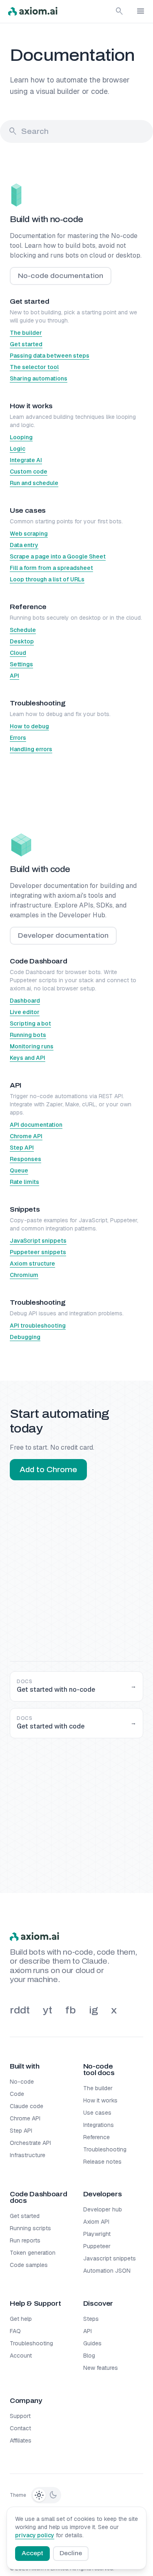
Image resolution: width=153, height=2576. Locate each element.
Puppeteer (97, 2246)
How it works (100, 2100)
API (14, 676)
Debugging (25, 1337)
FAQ (15, 2331)
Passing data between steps (50, 356)
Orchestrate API (30, 2143)
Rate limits (24, 1182)
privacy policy (35, 2535)
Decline (71, 2553)
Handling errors (31, 749)
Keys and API (28, 1058)
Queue (19, 1170)
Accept (32, 2553)
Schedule (23, 630)
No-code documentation (61, 276)
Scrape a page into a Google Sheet (58, 556)
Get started (26, 344)
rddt (20, 2010)
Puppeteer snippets (38, 1252)
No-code (22, 2082)
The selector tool (34, 367)
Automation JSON (107, 2271)
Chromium (24, 1275)
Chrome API (26, 1136)
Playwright (97, 2234)
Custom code (29, 472)
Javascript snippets (110, 2258)
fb (71, 2010)
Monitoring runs (32, 1046)
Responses (25, 1159)
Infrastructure (28, 2155)
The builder (26, 333)
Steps (91, 2319)
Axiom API (96, 2222)
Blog (89, 2356)
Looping (21, 437)
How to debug (29, 726)
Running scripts (30, 2228)
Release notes (102, 2162)
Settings (21, 664)
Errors (18, 738)
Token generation (33, 2253)
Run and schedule (34, 483)
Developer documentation (63, 935)
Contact (20, 2428)
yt (48, 2010)
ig (93, 2010)
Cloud (18, 653)
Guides (92, 2343)
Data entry (24, 545)
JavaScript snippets (38, 1241)
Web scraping (29, 534)
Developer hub (103, 2209)
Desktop (22, 641)
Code (17, 2094)
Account (21, 2356)
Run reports (25, 2240)
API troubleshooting (38, 1326)
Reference (96, 2137)
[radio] (39, 2495)
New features (101, 2368)
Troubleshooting (105, 2149)
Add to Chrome (48, 1470)
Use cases (97, 2113)
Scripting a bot (30, 1023)
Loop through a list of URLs (47, 579)
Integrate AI (26, 460)
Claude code (27, 2106)
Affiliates (21, 2440)
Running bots (28, 1035)
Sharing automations (39, 378)
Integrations (99, 2125)
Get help (21, 2319)
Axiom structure (32, 1264)
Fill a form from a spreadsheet (51, 568)
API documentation (36, 1125)
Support (20, 2416)
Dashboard (25, 1001)
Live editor (25, 1012)
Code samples (29, 2265)
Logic (18, 449)
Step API (22, 1148)
